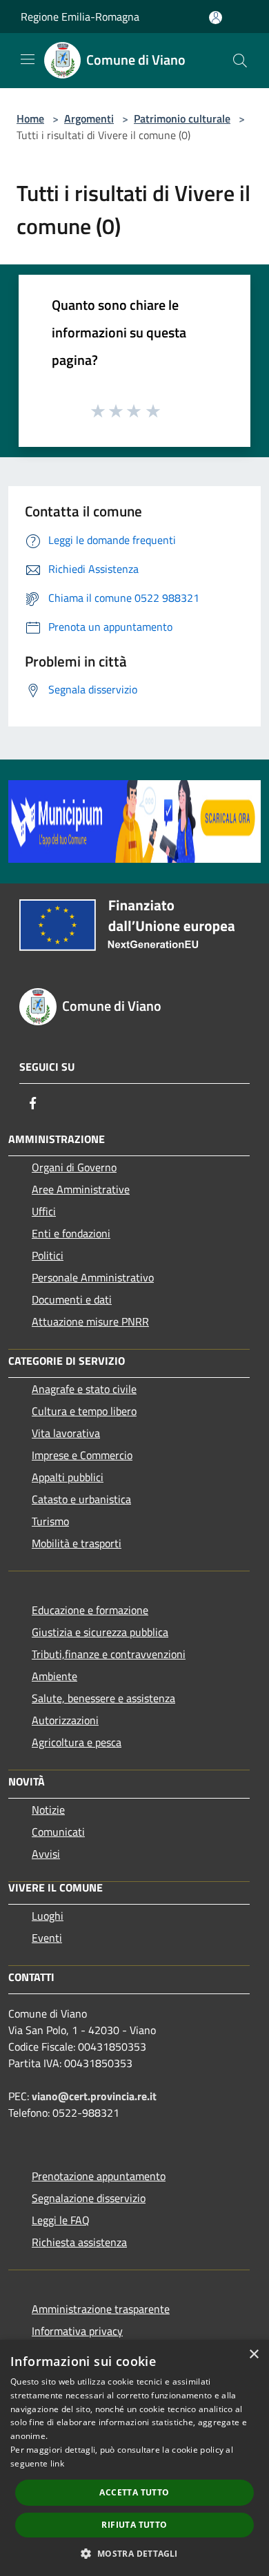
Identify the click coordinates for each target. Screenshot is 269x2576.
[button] (134, 2553)
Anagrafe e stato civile (84, 1389)
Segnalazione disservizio (89, 2198)
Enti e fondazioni (71, 1233)
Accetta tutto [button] (134, 2492)
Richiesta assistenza (79, 2242)
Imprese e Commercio (82, 1455)
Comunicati (58, 1832)
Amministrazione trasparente (101, 2309)
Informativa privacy (77, 2331)
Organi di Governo (74, 1167)
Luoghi (48, 1916)
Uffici (44, 1211)
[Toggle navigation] (28, 59)
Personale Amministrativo (93, 1277)
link (57, 2463)
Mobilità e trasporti (77, 1543)
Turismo (50, 1521)
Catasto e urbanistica (81, 1499)
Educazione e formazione (90, 1610)
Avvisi (46, 1854)
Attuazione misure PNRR (90, 1321)
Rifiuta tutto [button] (134, 2525)
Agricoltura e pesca (77, 1742)
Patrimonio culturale (182, 118)
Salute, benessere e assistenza (103, 1698)
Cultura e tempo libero (84, 1411)
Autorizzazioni (65, 1720)
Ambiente (54, 1676)
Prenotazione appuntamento (99, 2176)
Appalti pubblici (68, 1477)
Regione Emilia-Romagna (80, 17)
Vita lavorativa (66, 1433)
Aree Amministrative (81, 1189)
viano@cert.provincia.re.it (94, 2096)
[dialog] (134, 2458)
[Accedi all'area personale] (216, 18)
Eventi (47, 1938)
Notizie (48, 1810)
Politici (48, 1255)
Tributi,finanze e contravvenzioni (109, 1654)
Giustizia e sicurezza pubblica (100, 1632)
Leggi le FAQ (61, 2220)
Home (30, 118)
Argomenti (89, 118)
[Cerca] (240, 61)
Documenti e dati (72, 1299)
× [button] (253, 2355)
